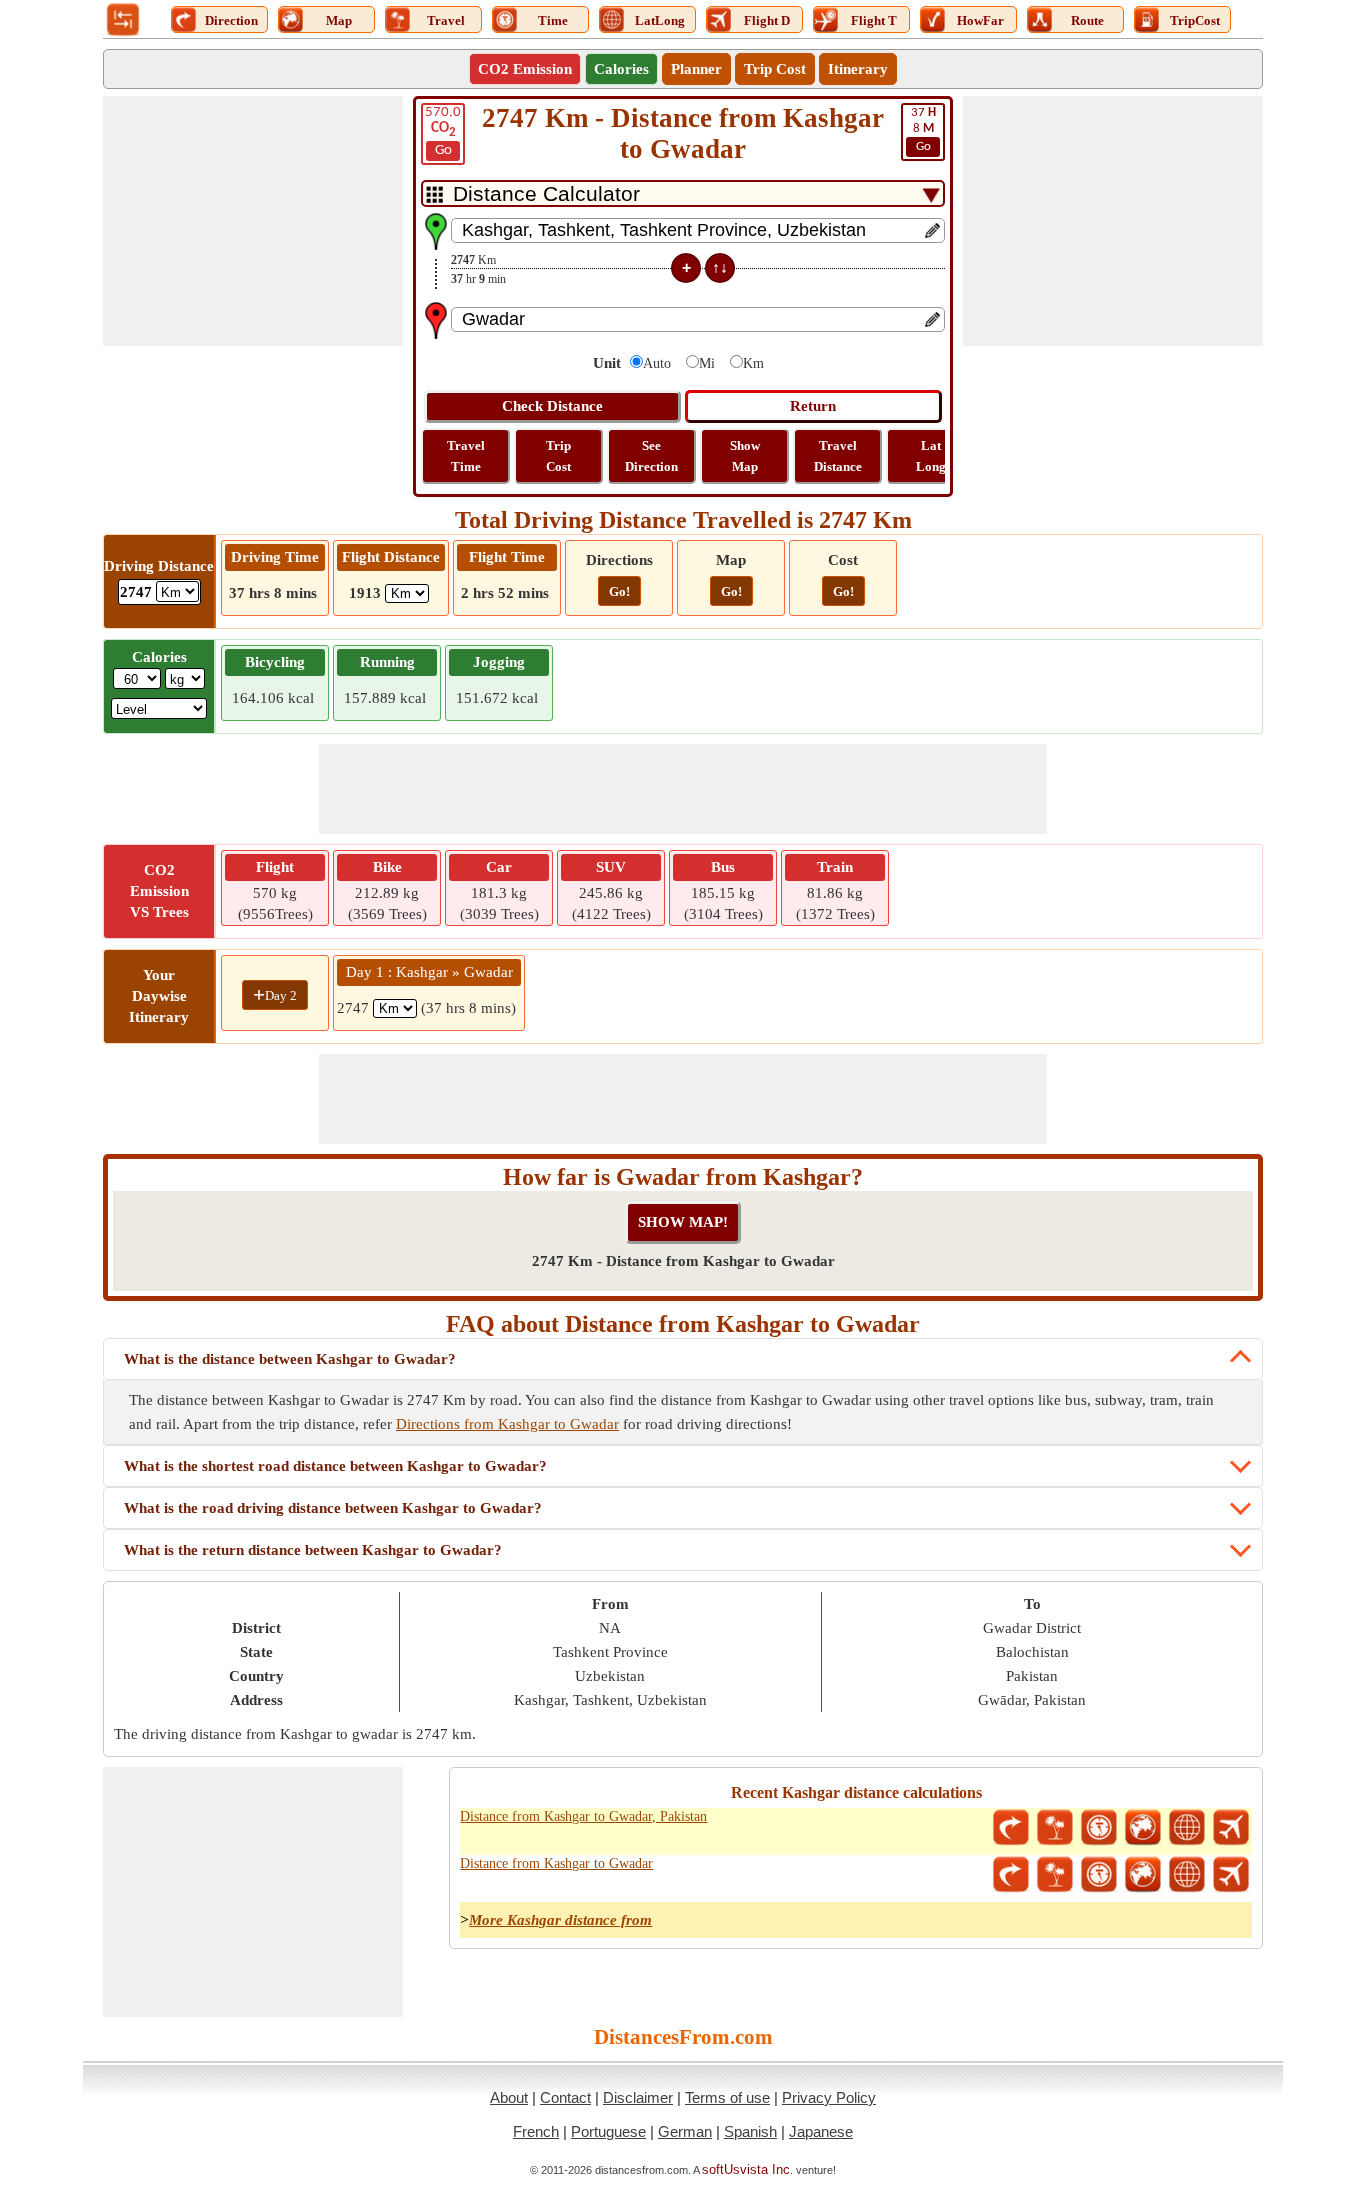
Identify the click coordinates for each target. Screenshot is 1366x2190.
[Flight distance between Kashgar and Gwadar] (1231, 1875)
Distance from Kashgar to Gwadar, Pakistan (583, 1816)
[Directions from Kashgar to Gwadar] (1011, 1875)
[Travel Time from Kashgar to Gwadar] (1099, 1875)
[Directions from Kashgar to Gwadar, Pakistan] (1011, 1828)
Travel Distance (838, 456)
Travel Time (466, 456)
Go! (619, 591)
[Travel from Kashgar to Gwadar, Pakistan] (1055, 1828)
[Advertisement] (253, 221)
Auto (657, 363)
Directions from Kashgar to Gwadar (507, 1424)
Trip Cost (775, 69)
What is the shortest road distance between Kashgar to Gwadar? (335, 1466)
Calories (621, 69)
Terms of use (727, 2097)
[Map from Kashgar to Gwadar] (1143, 1875)
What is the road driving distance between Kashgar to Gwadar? (333, 1508)
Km (753, 363)
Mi (707, 363)
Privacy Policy (829, 2097)
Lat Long (931, 456)
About (509, 2097)
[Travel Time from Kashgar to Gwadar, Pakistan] (1099, 1828)
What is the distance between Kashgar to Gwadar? (290, 1359)
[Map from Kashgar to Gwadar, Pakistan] (1143, 1828)
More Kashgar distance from (560, 1920)
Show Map (745, 456)
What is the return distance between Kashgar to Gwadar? (313, 1550)
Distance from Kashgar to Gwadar (556, 1863)
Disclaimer (638, 2097)
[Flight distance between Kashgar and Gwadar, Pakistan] (1231, 1828)
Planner (696, 69)
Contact (565, 2097)
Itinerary (858, 69)
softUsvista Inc (746, 2169)
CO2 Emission (525, 69)
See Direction (651, 456)
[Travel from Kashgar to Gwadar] (1055, 1875)
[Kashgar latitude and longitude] (1187, 1828)
